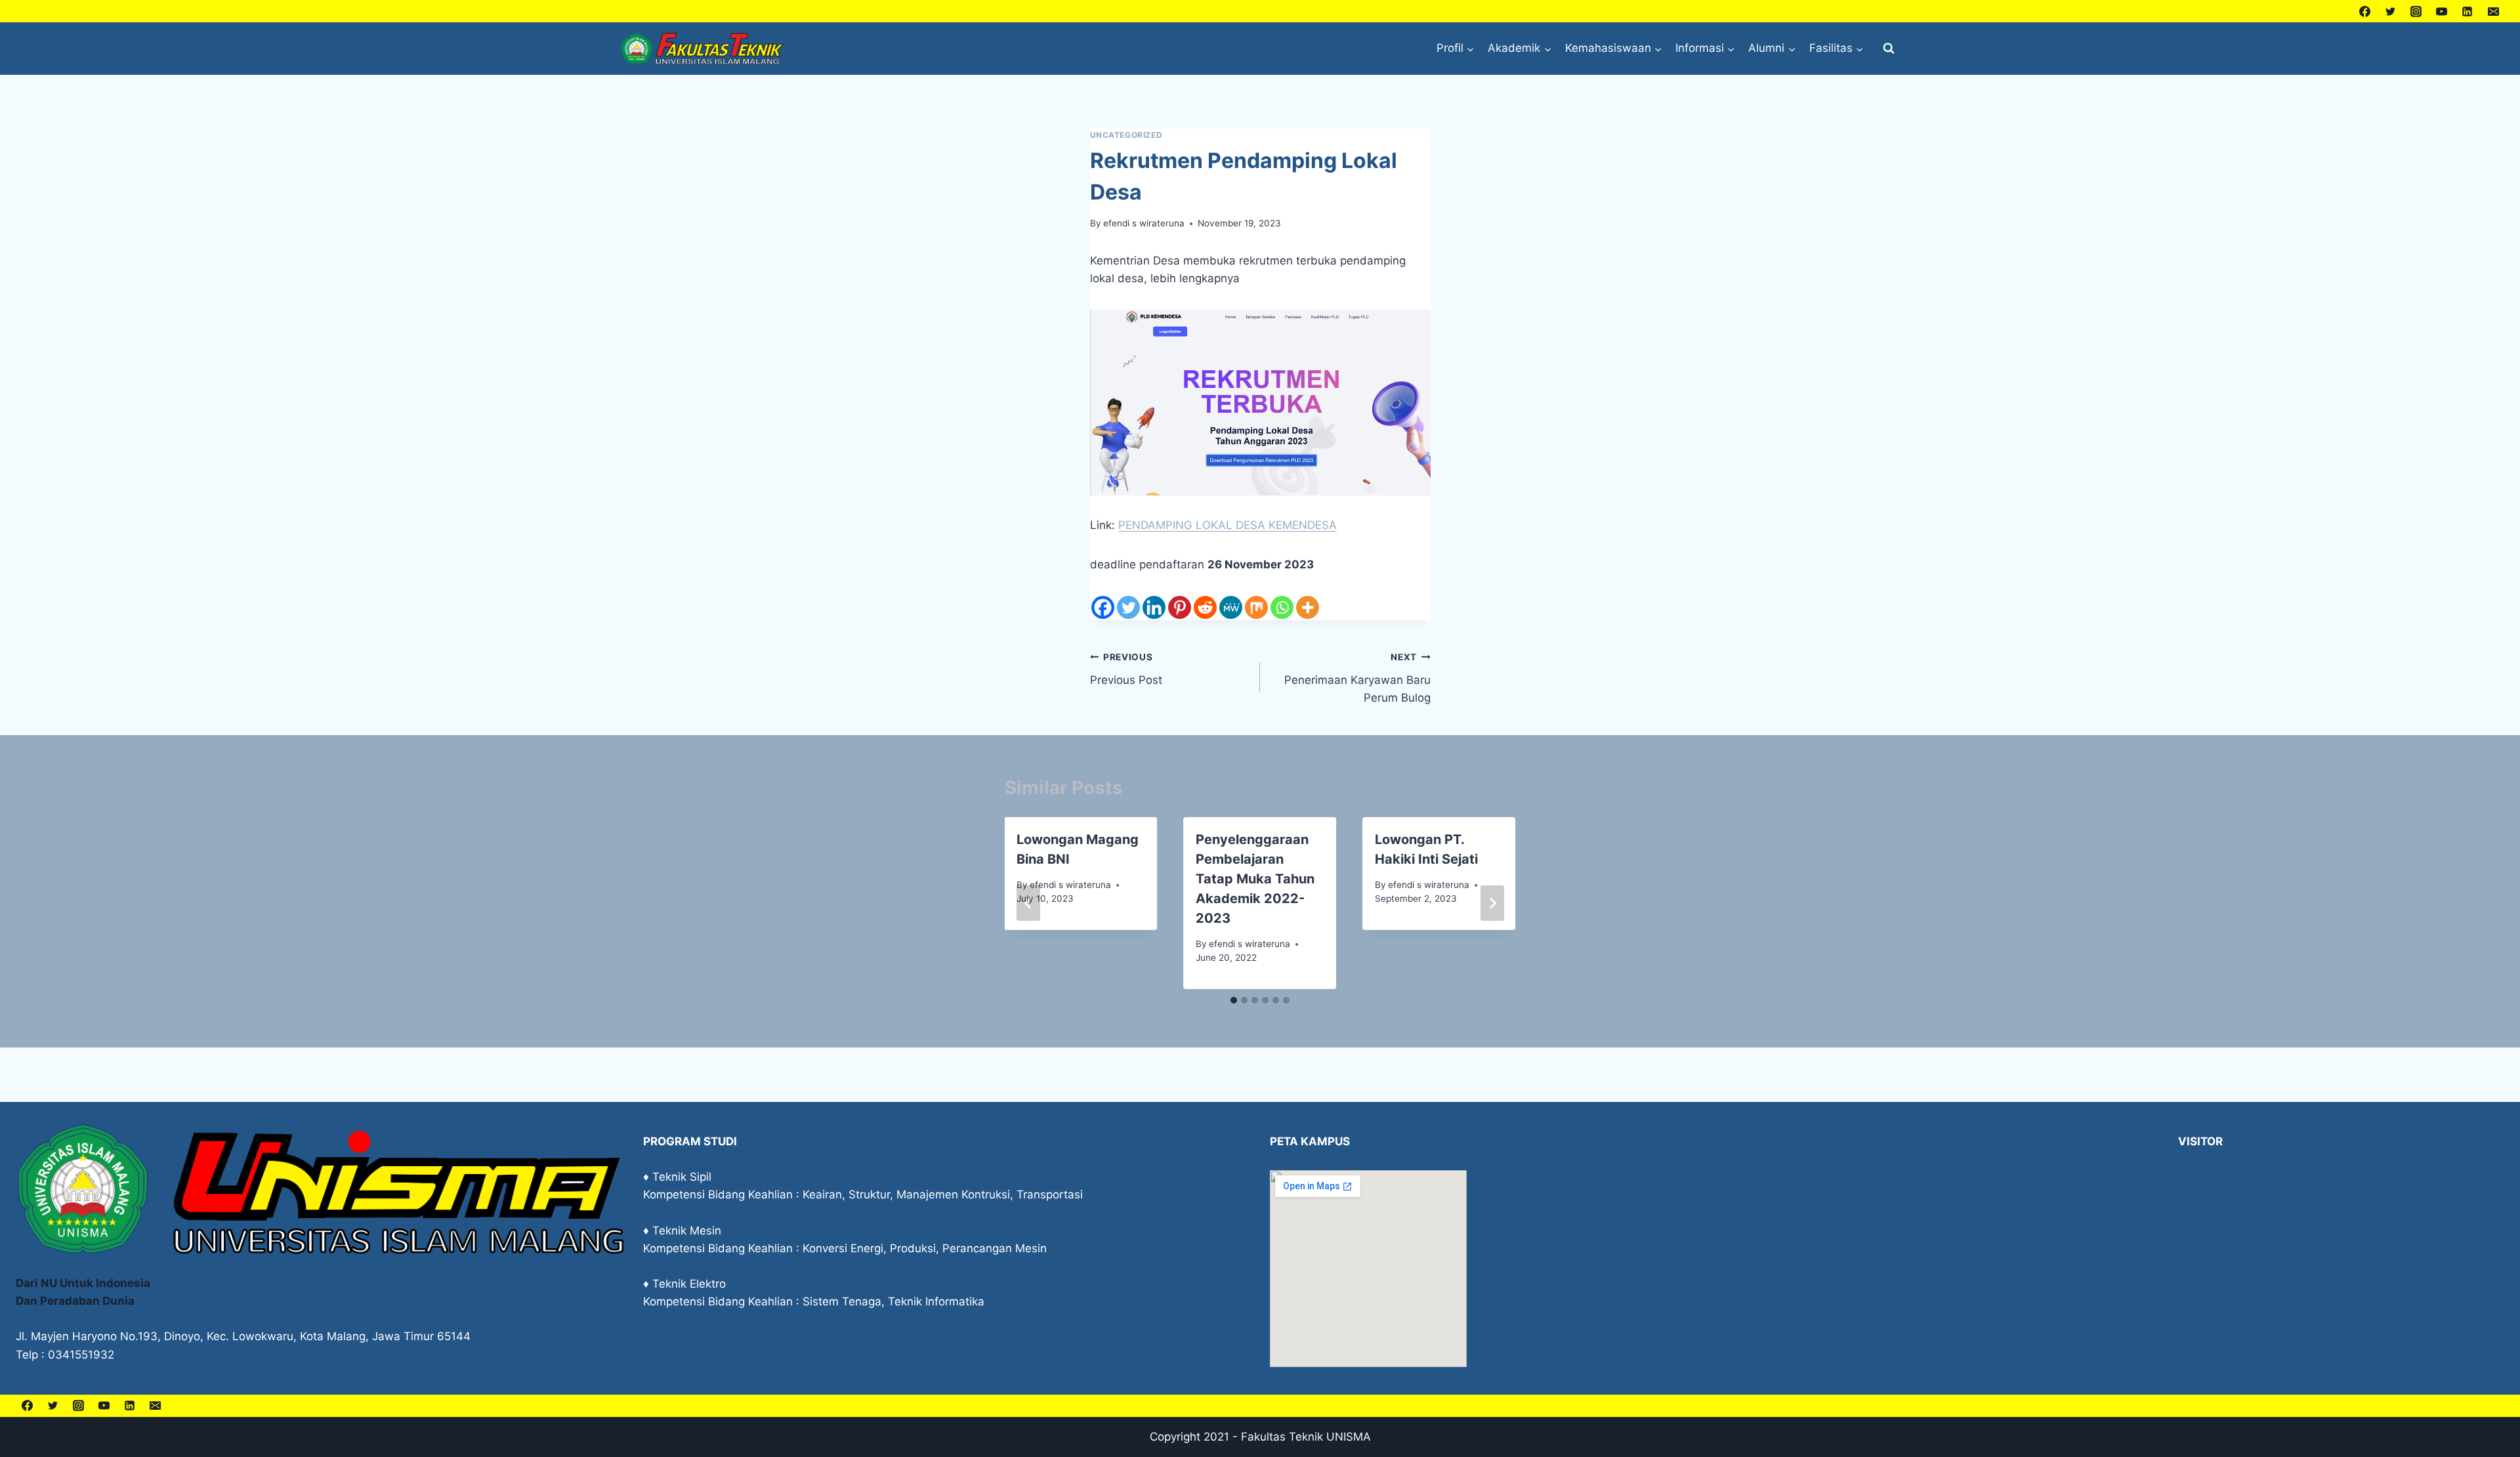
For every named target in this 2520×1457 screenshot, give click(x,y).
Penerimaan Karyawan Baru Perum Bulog (1357, 678)
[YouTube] (2442, 11)
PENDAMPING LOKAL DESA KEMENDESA (1228, 525)
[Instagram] (2416, 11)
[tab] (1234, 1000)
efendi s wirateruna (1144, 223)
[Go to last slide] (1028, 903)
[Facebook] (2365, 11)
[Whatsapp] (1282, 607)
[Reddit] (1205, 607)
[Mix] (1256, 607)
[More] (1308, 607)
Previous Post (1126, 669)
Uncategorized (1126, 135)
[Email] (2493, 11)
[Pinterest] (1180, 607)
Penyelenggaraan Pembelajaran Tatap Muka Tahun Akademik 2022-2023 (1255, 879)
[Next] (1492, 903)
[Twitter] (2391, 11)
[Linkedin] (2467, 11)
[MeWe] (1231, 607)
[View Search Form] (1889, 49)
